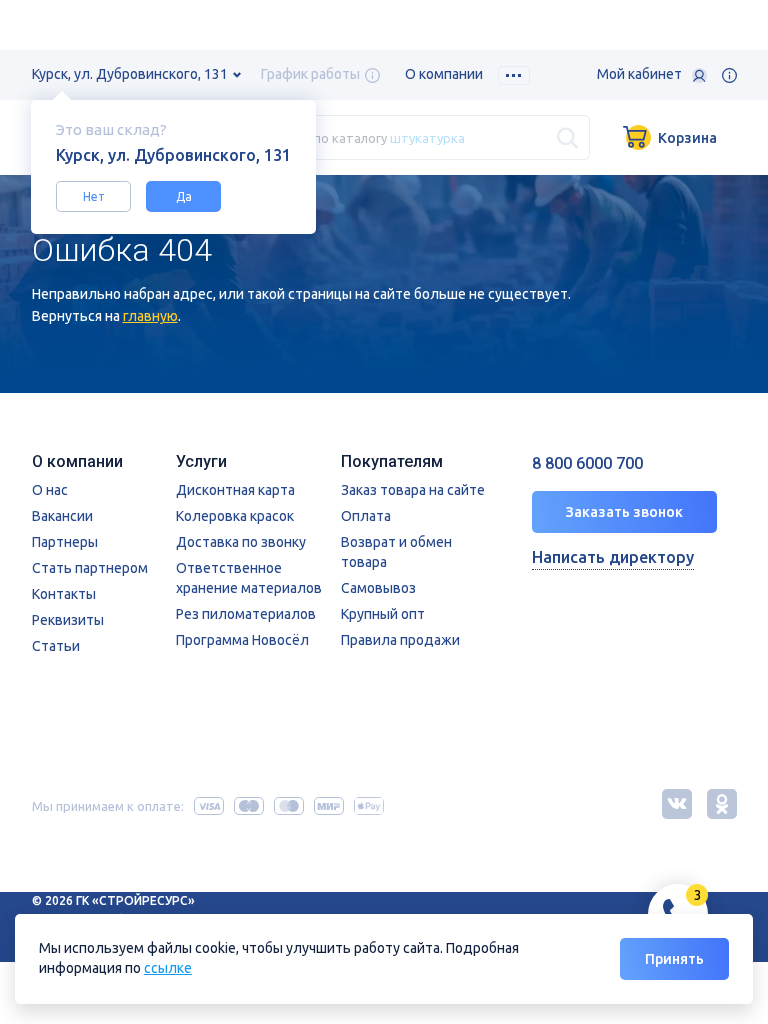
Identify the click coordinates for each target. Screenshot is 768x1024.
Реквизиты (68, 620)
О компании (444, 74)
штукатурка (427, 137)
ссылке (168, 968)
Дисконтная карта (235, 490)
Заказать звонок (624, 512)
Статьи (56, 646)
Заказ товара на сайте (413, 490)
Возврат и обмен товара (396, 552)
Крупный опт (383, 614)
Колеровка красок (235, 516)
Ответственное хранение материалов (249, 578)
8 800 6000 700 (587, 463)
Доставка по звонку (241, 542)
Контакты (64, 594)
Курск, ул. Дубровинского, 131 (130, 74)
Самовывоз (378, 588)
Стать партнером (90, 568)
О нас (50, 490)
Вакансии (62, 516)
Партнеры (65, 542)
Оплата (366, 516)
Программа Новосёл (242, 640)
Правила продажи (400, 640)
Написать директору (613, 557)
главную (150, 316)
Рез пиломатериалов (246, 614)
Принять (674, 959)
